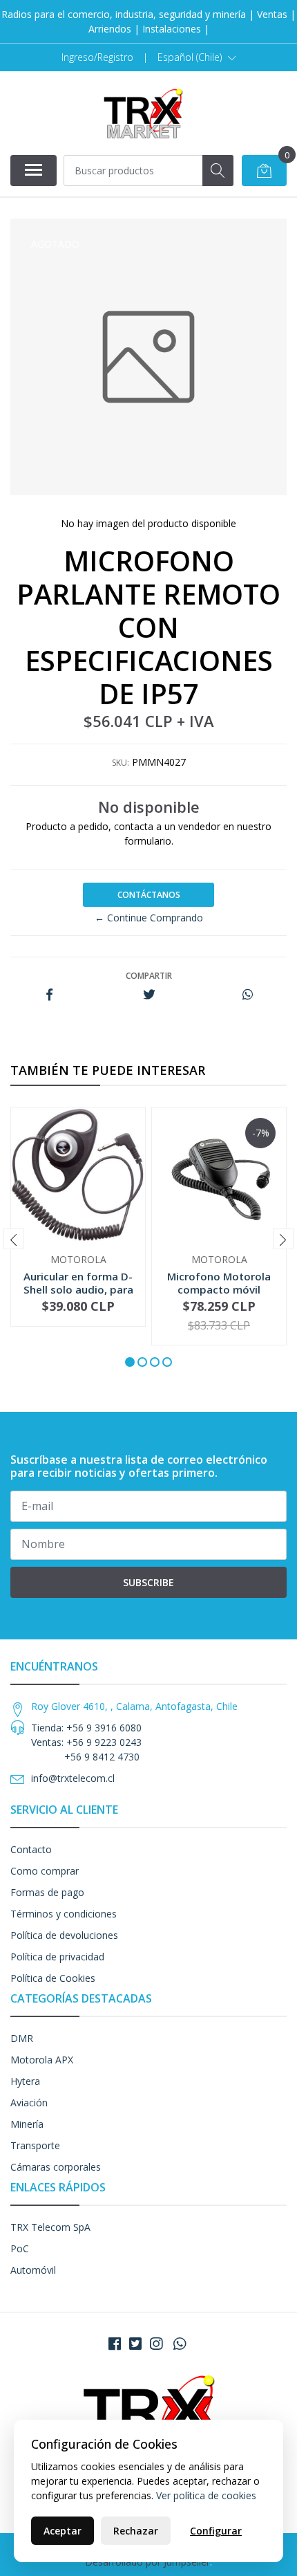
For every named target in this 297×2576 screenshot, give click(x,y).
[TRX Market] (143, 113)
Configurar (216, 2531)
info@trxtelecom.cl (73, 1778)
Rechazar (136, 2531)
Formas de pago (47, 1892)
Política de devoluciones (64, 1935)
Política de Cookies (53, 1978)
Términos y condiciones (64, 1914)
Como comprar (45, 1871)
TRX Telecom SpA (50, 2227)
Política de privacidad (57, 1957)
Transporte (35, 2145)
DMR (22, 2038)
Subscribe (148, 1582)
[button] (197, 57)
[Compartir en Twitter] (149, 995)
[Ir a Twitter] (135, 2344)
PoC (20, 2248)
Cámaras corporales (56, 2167)
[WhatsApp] (180, 2344)
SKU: (121, 763)
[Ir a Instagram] (156, 2344)
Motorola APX (42, 2060)
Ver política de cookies (206, 2495)
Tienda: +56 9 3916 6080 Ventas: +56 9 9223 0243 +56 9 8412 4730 (86, 1742)
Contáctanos (149, 895)
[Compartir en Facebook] (49, 995)
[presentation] (14, 1239)
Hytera (25, 2081)
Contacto (31, 1849)
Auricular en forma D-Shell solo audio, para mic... (78, 1289)
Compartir (149, 976)
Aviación (29, 2103)
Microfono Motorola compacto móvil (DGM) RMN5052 (219, 1289)
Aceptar (63, 2531)
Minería (27, 2124)
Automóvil (33, 2270)
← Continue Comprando (149, 918)
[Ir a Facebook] (115, 2344)
